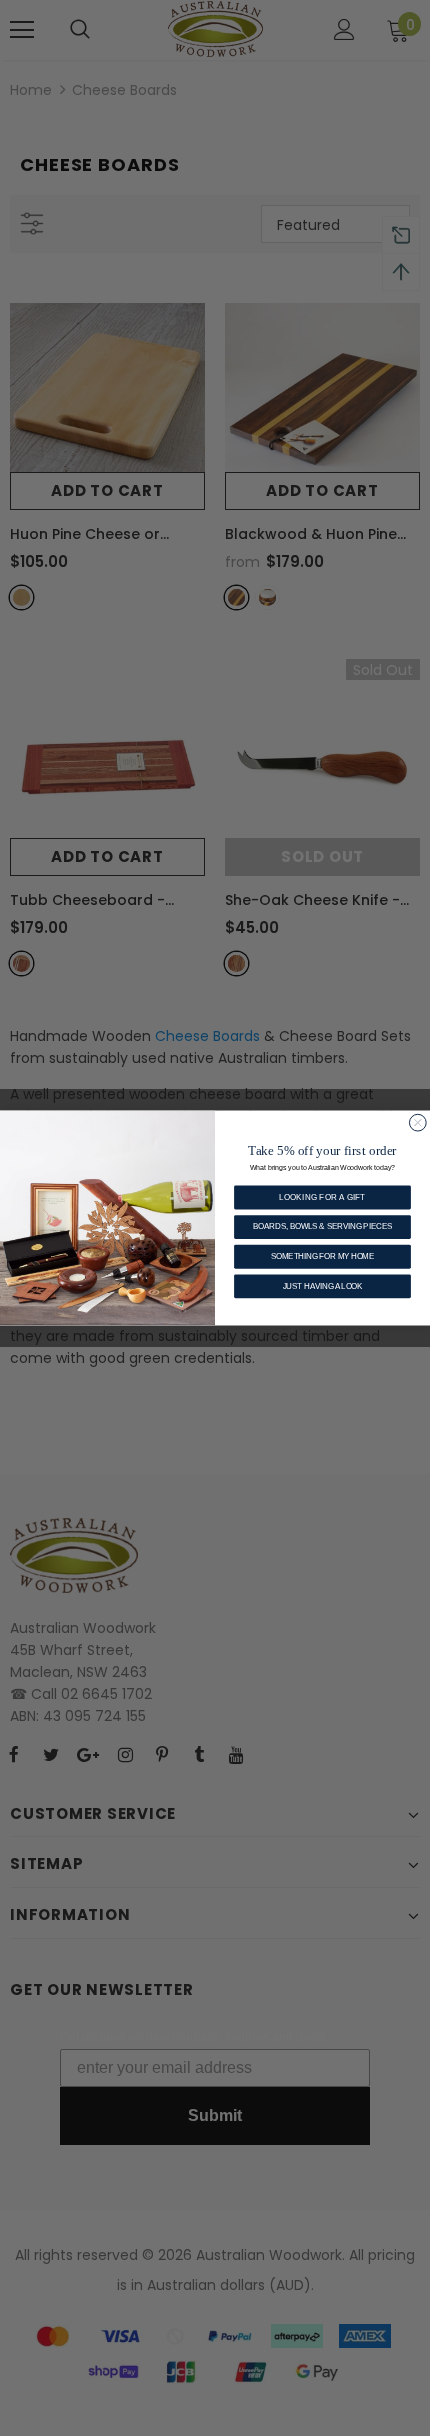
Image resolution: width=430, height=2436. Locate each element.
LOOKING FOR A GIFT (322, 1197)
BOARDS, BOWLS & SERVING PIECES (322, 1227)
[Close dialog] (417, 1122)
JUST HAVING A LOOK (323, 1286)
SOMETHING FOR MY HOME (322, 1256)
